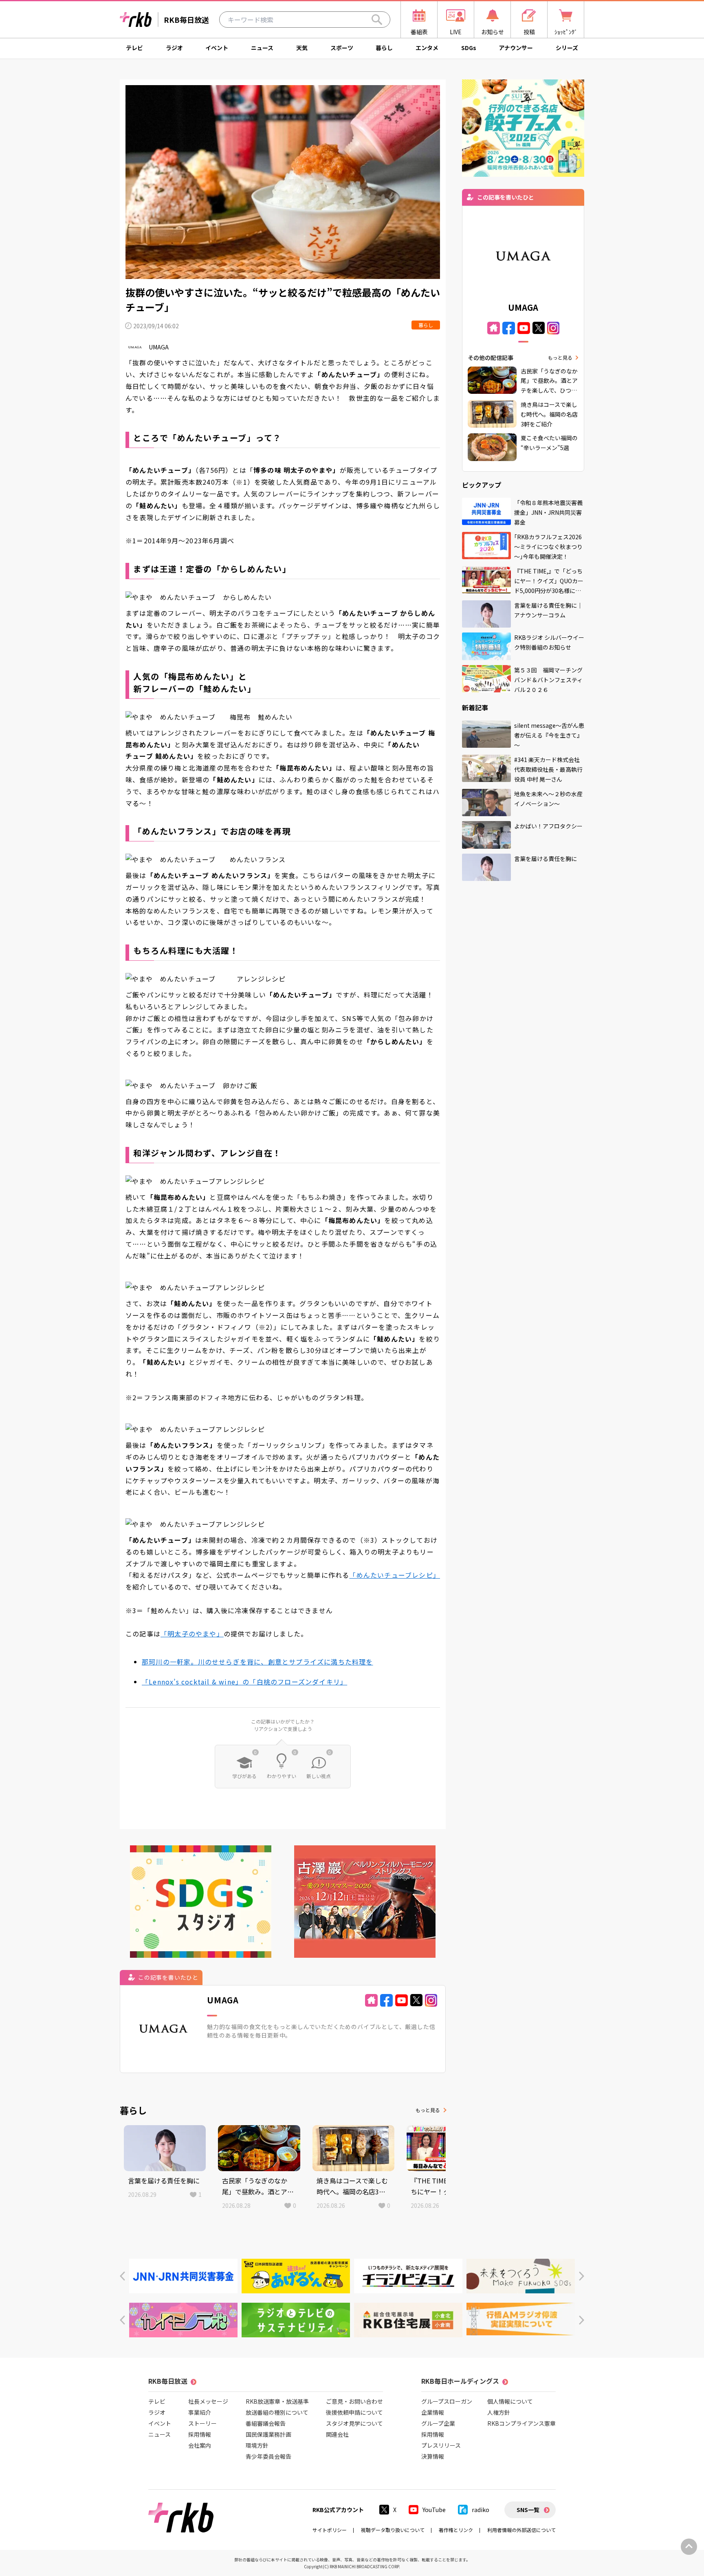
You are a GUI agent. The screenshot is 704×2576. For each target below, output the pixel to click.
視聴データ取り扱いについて (393, 2530)
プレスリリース (441, 2445)
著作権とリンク (456, 2530)
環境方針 (257, 2445)
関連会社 (337, 2434)
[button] (122, 2276)
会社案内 (200, 2445)
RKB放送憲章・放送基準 (277, 2401)
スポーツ (342, 48)
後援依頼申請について (354, 2412)
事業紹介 (200, 2412)
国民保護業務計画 (268, 2434)
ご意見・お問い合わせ (354, 2401)
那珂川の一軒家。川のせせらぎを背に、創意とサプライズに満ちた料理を (257, 1662)
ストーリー (202, 2423)
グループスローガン (447, 2401)
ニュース (262, 48)
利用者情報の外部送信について (521, 2530)
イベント (217, 48)
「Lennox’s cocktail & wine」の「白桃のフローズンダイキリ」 (244, 1682)
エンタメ (427, 48)
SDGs (469, 48)
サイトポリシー (330, 2530)
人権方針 (499, 2412)
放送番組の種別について (277, 2412)
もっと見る (428, 2110)
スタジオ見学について (354, 2423)
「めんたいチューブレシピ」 (395, 1575)
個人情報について (510, 2401)
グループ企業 (438, 2423)
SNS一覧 (528, 2510)
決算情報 (433, 2456)
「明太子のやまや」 (192, 1634)
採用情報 (200, 2434)
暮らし (384, 48)
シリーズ (567, 48)
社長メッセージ (208, 2401)
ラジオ (174, 48)
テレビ (134, 48)
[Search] (377, 20)
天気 (302, 48)
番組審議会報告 (266, 2423)
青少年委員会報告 (268, 2456)
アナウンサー (516, 48)
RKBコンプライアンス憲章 (521, 2423)
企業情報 (433, 2412)
